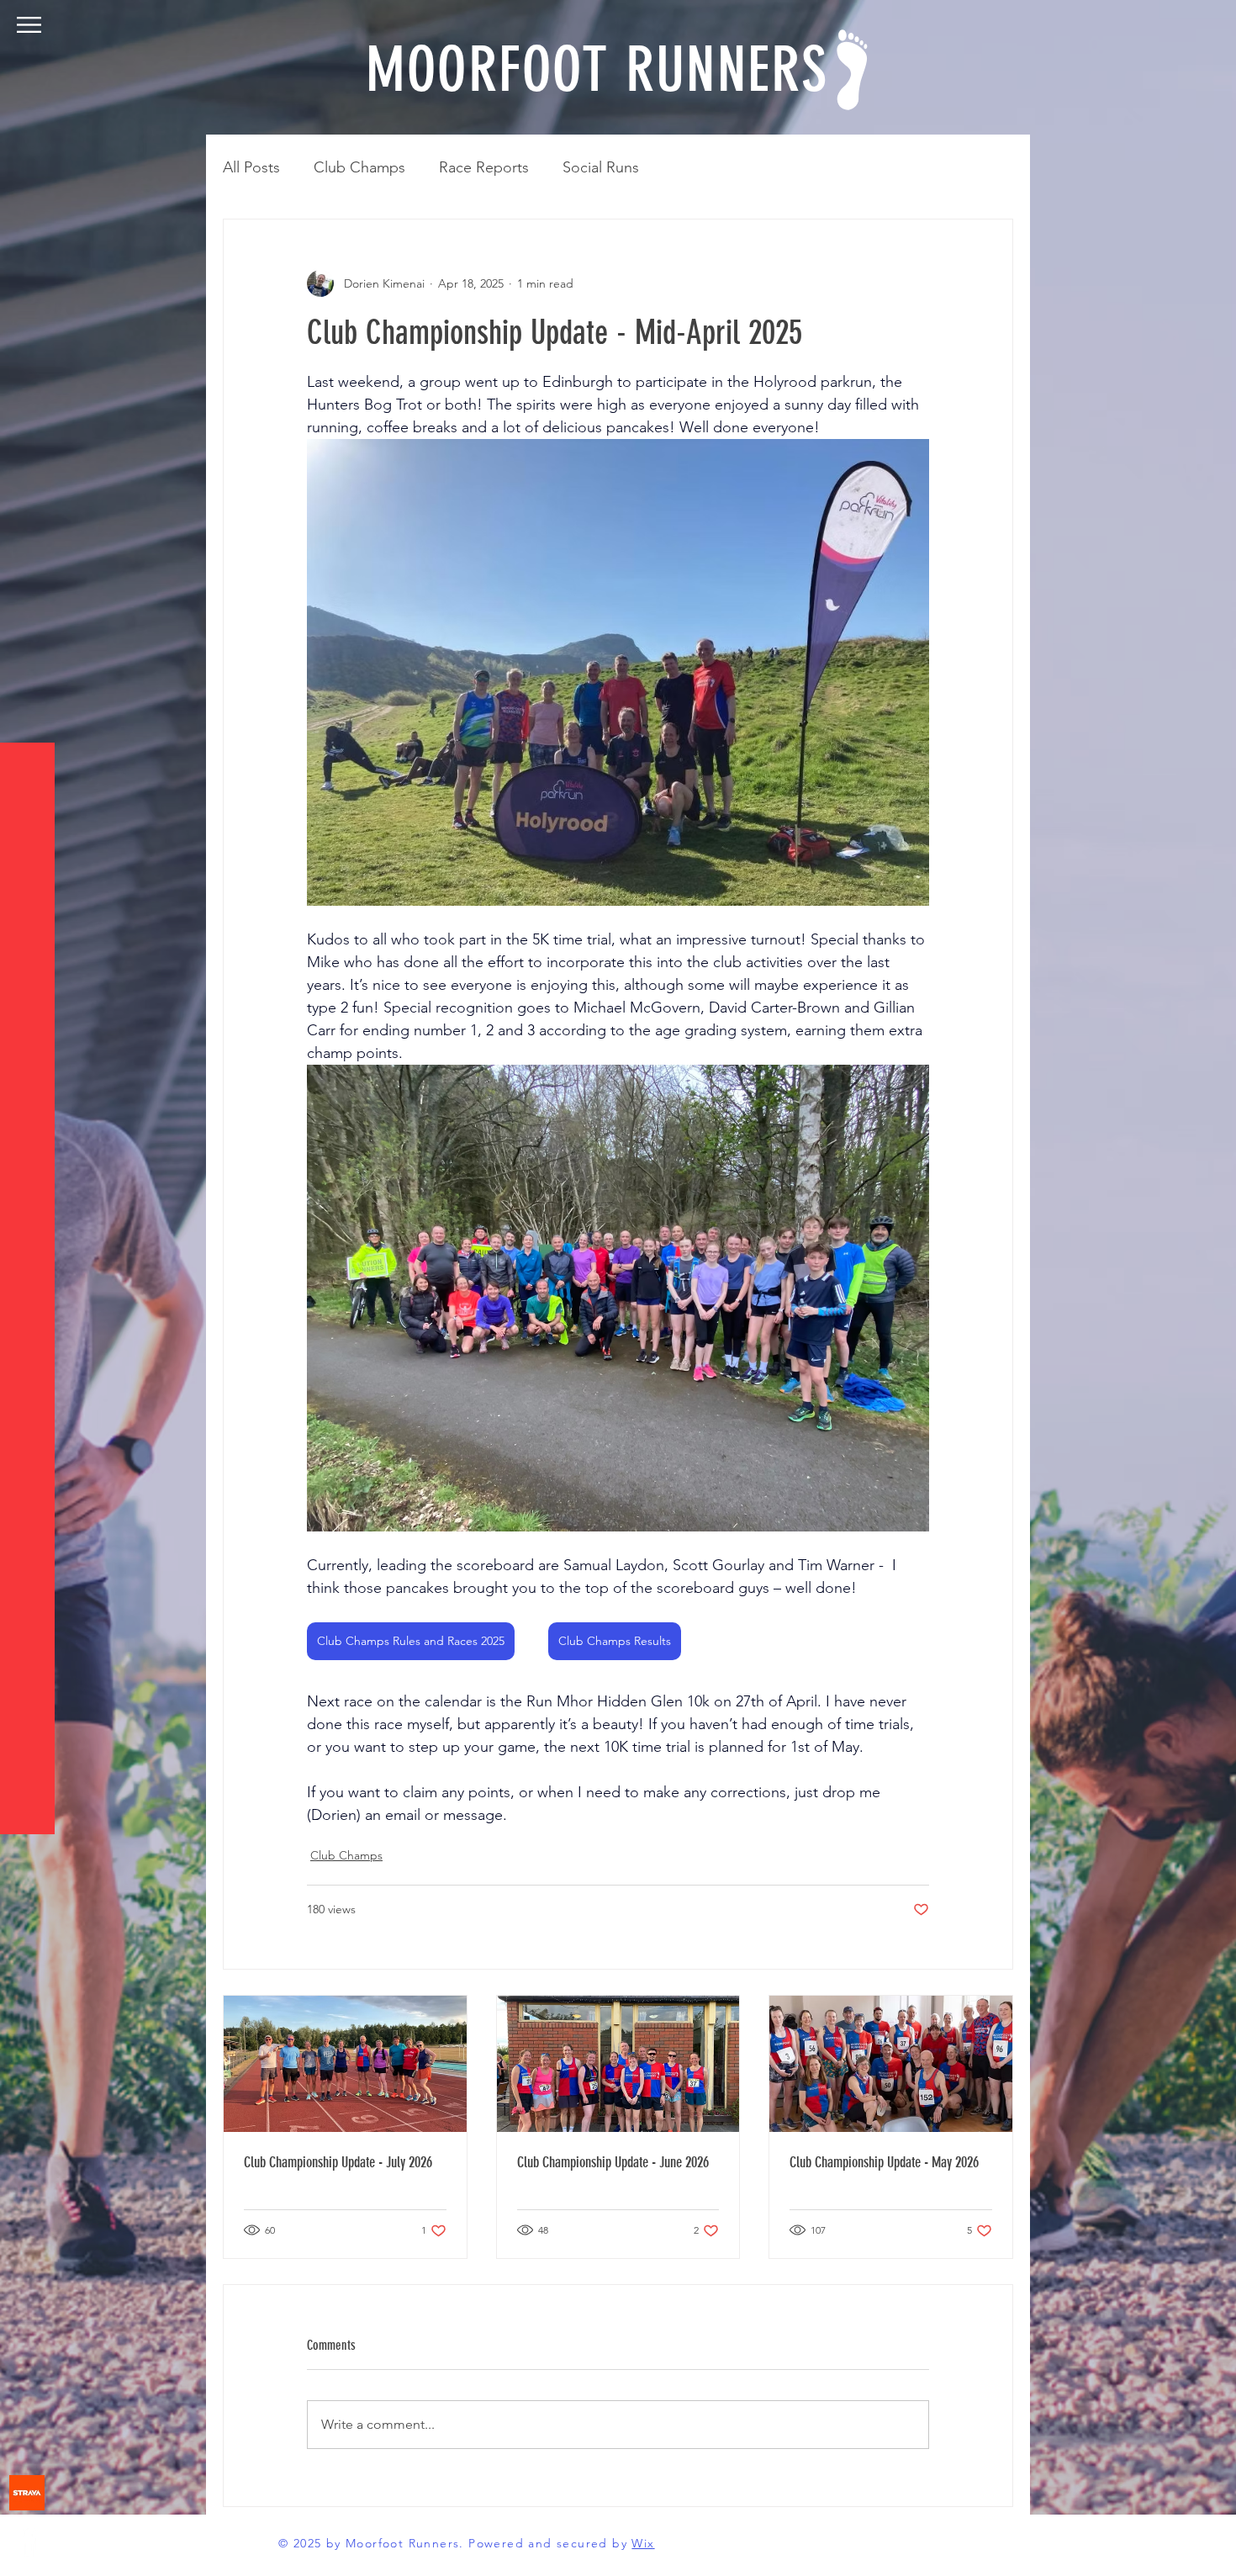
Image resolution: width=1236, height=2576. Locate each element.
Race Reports (484, 167)
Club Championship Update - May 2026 (884, 2162)
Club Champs (359, 167)
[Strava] (27, 2493)
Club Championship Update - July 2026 (338, 2162)
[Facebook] (27, 2542)
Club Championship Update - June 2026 (613, 2162)
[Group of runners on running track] (345, 2064)
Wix (643, 2543)
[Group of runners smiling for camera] (891, 2064)
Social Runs (601, 167)
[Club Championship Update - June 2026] (618, 2064)
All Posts (251, 167)
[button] (29, 25)
